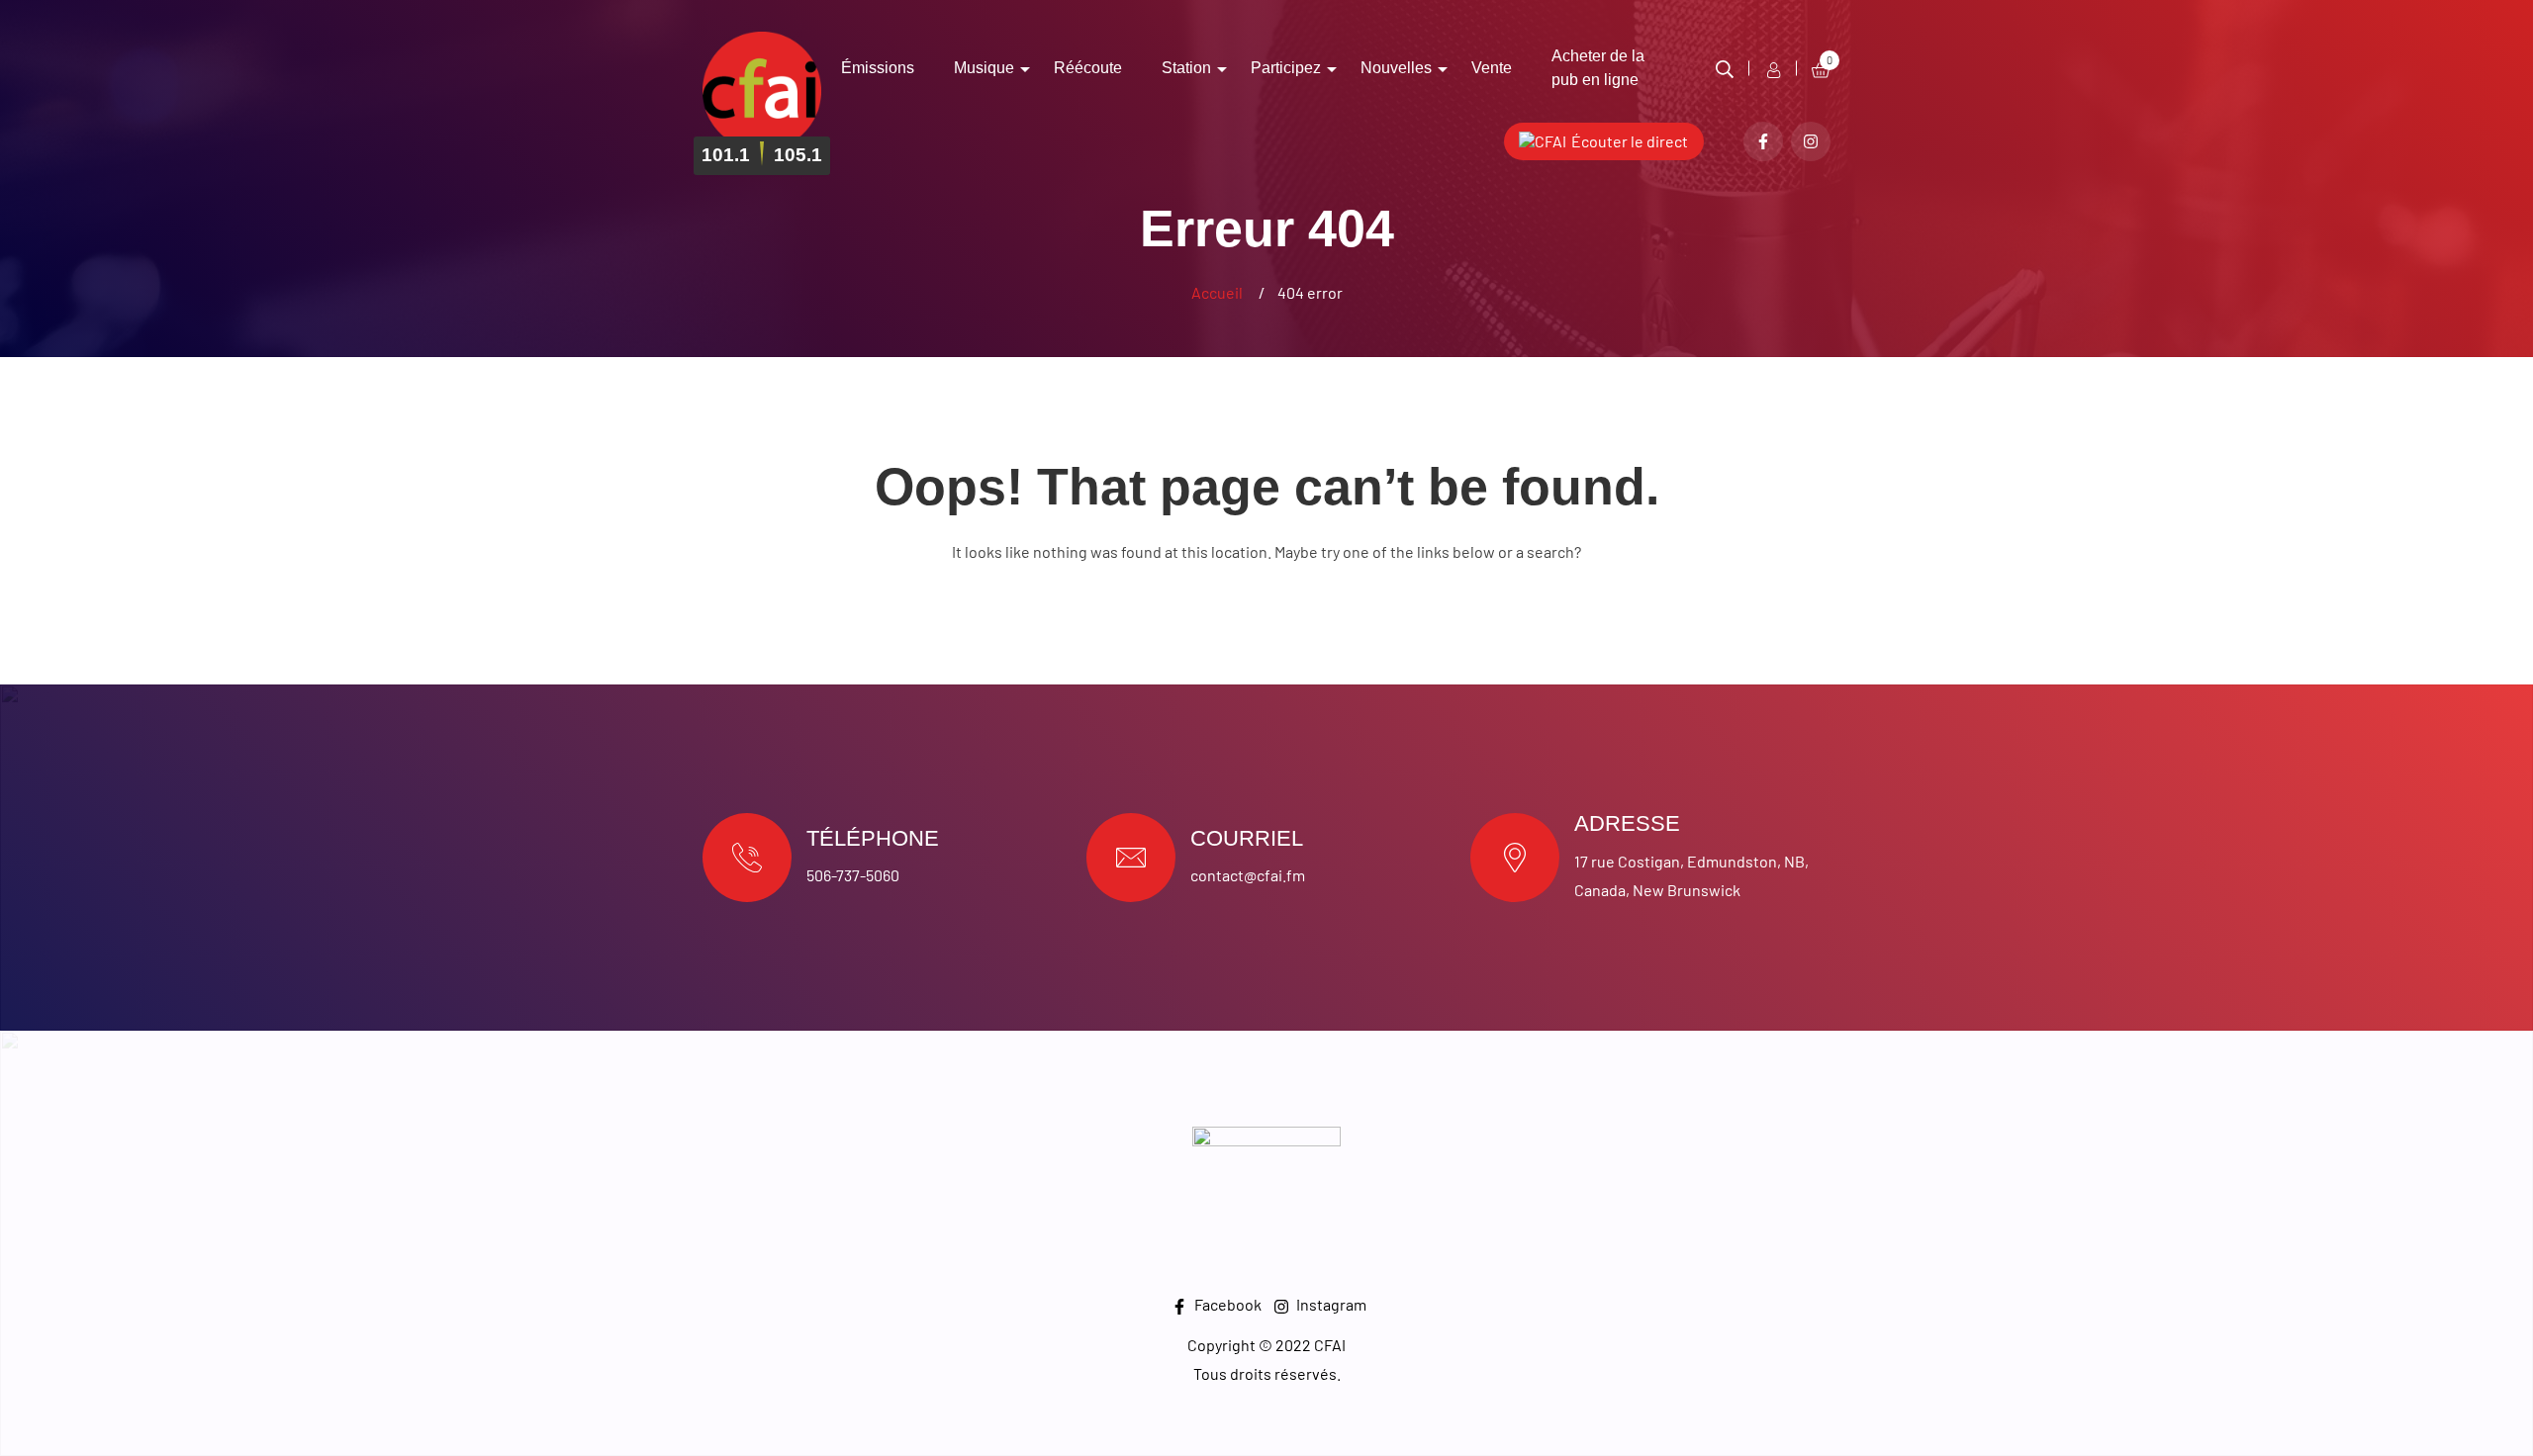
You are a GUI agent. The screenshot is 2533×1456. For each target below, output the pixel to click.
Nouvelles (1396, 68)
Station (1186, 68)
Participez (1286, 68)
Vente (1492, 68)
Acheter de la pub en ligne (1598, 68)
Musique (984, 68)
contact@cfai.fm (1248, 875)
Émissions (878, 68)
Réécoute (1088, 68)
